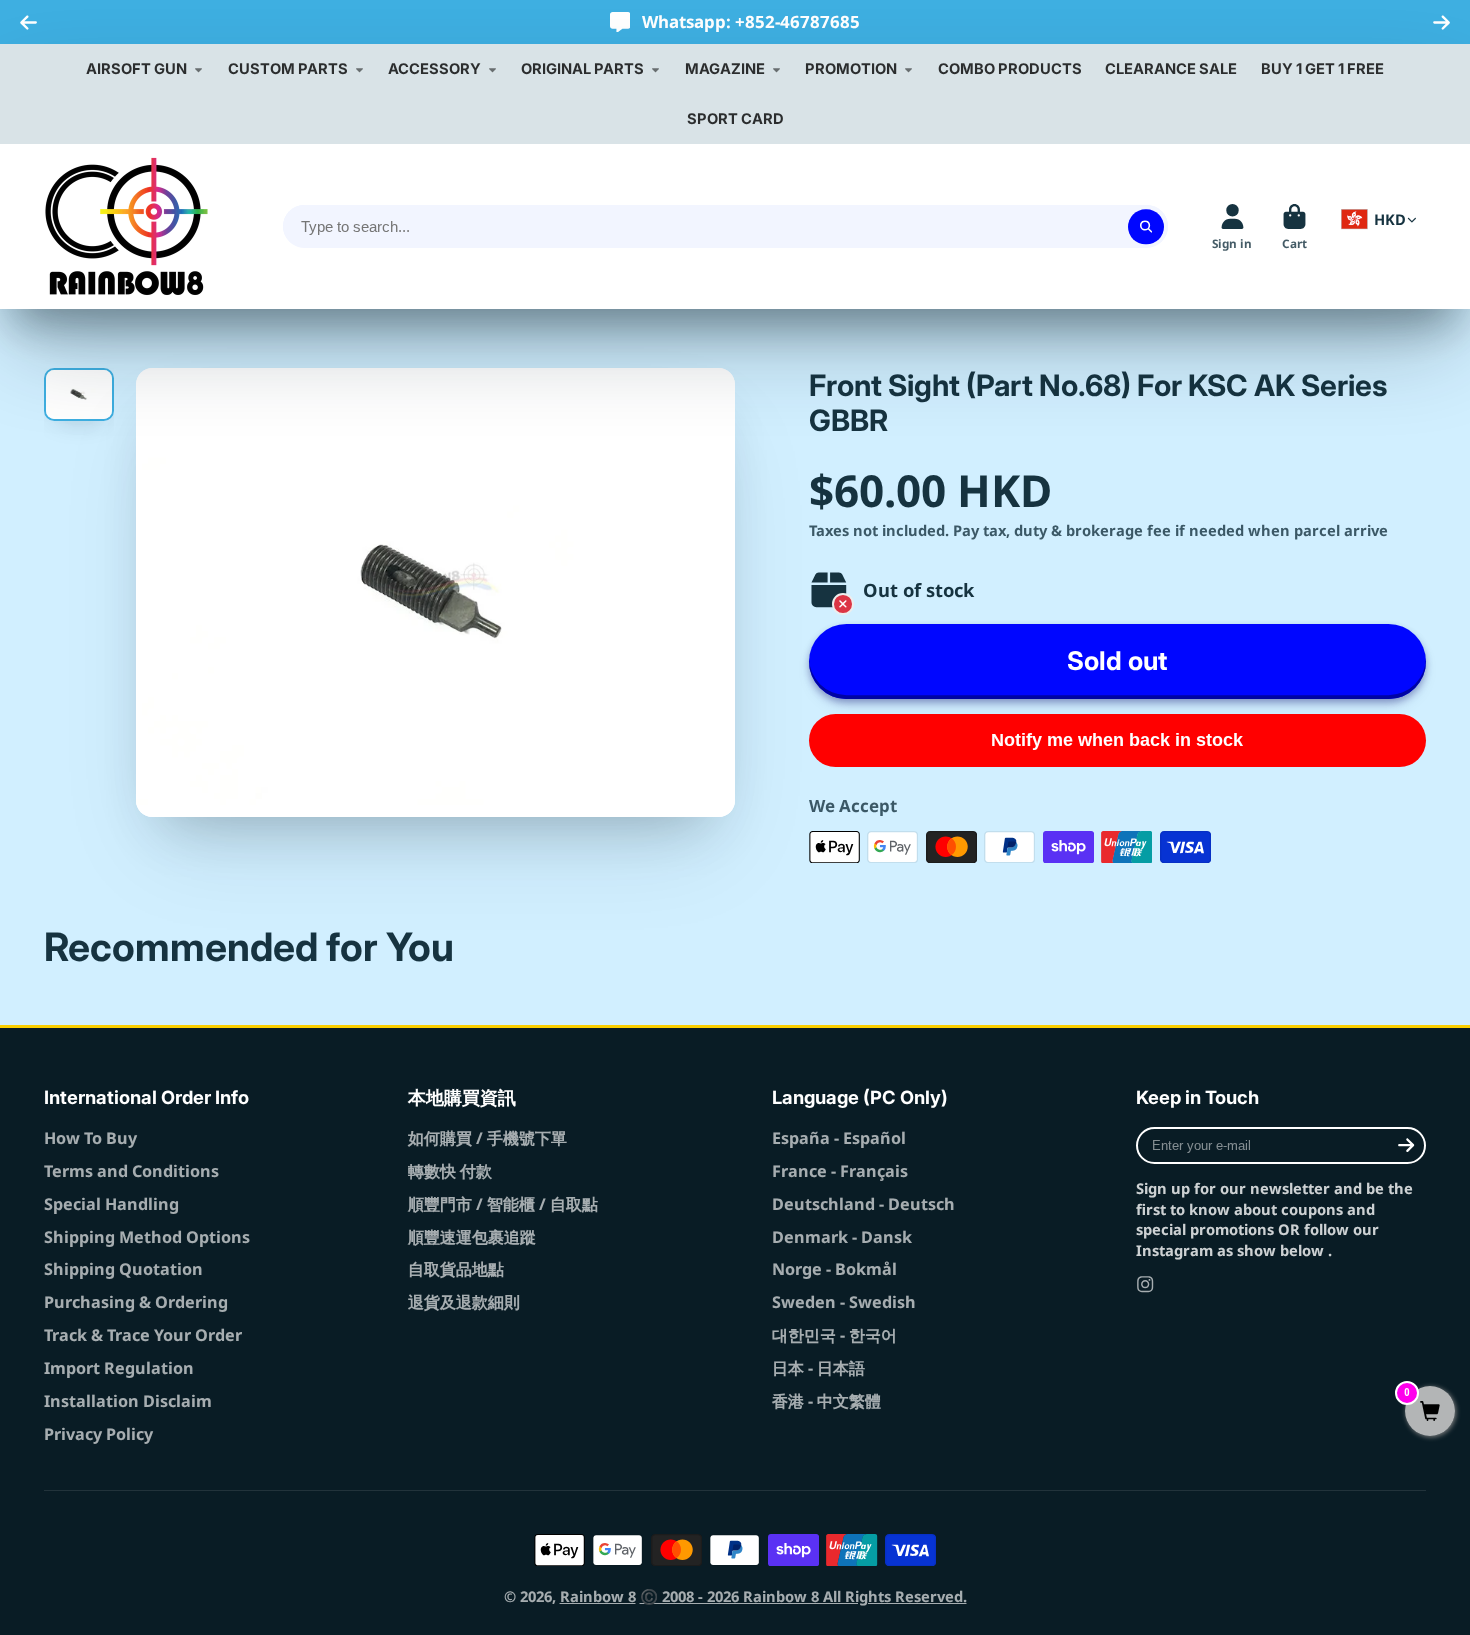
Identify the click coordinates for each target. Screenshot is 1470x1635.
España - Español (839, 1138)
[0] (1430, 1412)
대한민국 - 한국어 (834, 1335)
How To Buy (90, 1138)
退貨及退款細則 (464, 1302)
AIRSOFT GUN (136, 69)
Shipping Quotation (123, 1269)
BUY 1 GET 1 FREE (1322, 69)
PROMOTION (851, 69)
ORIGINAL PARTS (582, 69)
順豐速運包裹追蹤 (472, 1237)
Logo (126, 226)
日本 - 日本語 (818, 1368)
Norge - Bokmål (834, 1269)
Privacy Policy (98, 1434)
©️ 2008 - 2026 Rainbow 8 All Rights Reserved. (803, 1596)
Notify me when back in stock (1117, 740)
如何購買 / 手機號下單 (487, 1138)
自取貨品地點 (456, 1269)
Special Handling (111, 1204)
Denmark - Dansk (842, 1237)
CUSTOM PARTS (288, 69)
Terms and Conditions (131, 1171)
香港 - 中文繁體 (826, 1401)
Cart (1294, 227)
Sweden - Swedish (844, 1302)
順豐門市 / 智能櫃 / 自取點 (503, 1204)
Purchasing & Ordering (136, 1302)
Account (1232, 227)
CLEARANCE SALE (1171, 69)
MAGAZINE (725, 69)
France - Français (840, 1171)
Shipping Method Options (147, 1237)
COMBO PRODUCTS (1010, 69)
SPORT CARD (735, 119)
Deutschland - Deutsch (863, 1204)
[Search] (1145, 226)
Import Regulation (119, 1368)
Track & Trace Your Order (143, 1335)
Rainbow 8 (598, 1596)
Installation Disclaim (128, 1401)
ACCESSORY (434, 69)
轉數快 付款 (450, 1171)
